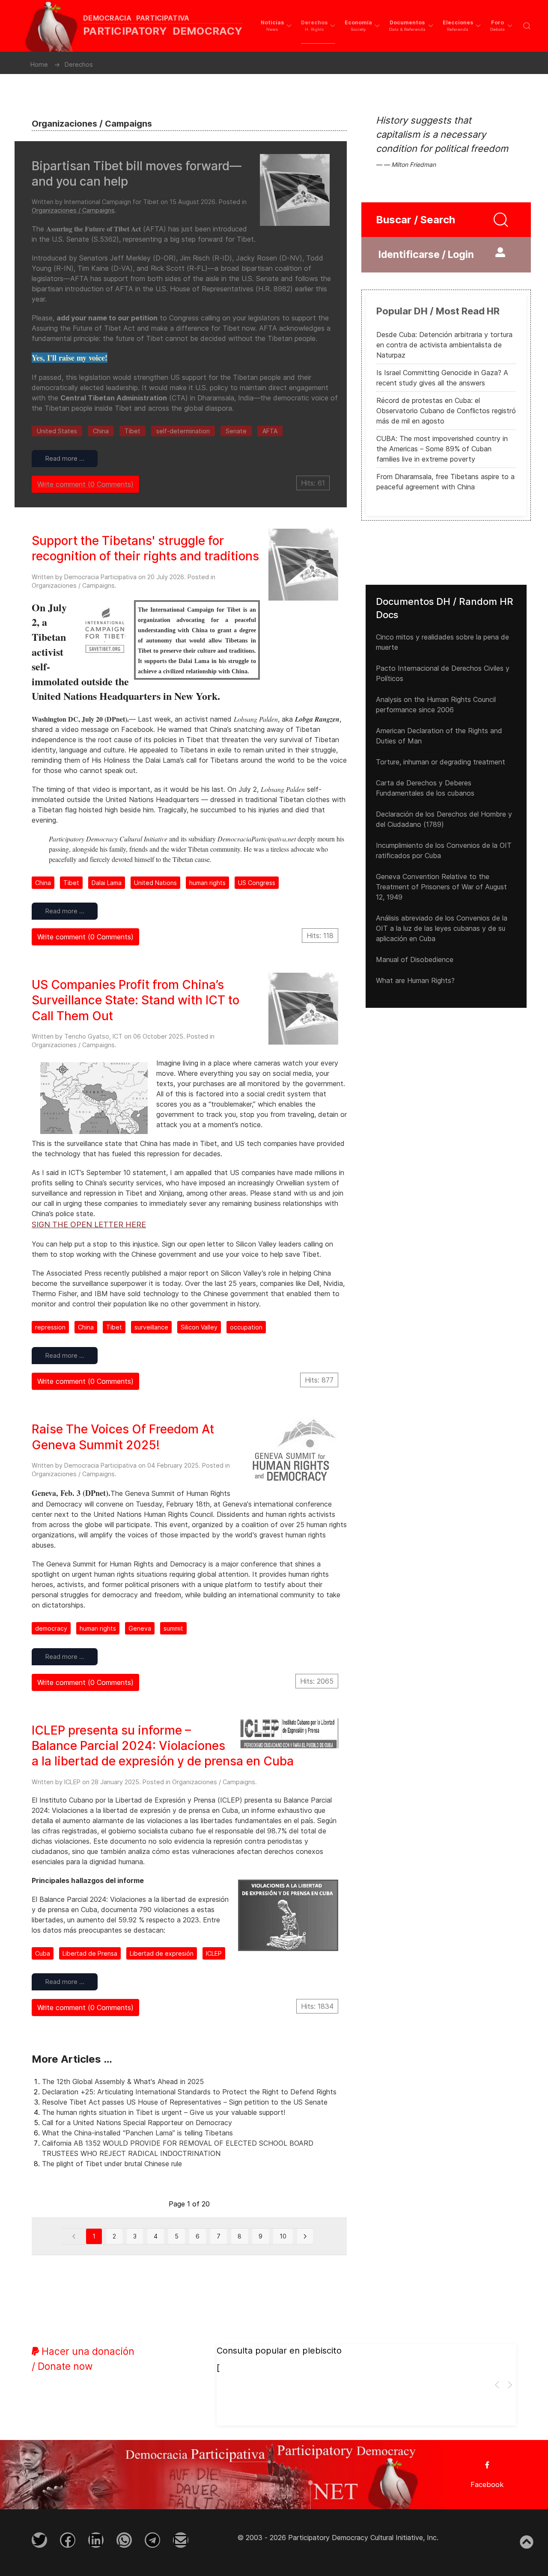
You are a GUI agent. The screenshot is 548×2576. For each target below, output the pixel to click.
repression (50, 1327)
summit (173, 1628)
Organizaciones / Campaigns (73, 210)
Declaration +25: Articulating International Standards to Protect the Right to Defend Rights (189, 2092)
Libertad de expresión (162, 1953)
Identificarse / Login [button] (426, 255)
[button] (276, 26)
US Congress (257, 883)
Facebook (487, 2484)
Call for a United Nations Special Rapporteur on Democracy (137, 2123)
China (101, 431)
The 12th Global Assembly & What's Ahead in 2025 (123, 2082)
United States (57, 431)
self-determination (183, 431)
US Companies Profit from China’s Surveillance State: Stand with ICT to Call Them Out (136, 1000)
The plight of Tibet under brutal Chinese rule (112, 2164)
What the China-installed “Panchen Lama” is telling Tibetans (137, 2133)
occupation (246, 1327)
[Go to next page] (305, 2236)
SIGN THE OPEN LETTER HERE (89, 1224)
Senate (236, 431)
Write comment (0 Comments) (85, 484)
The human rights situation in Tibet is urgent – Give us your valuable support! (164, 2112)
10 (283, 2236)
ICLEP (214, 1953)
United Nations (155, 883)
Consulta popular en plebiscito (279, 2351)
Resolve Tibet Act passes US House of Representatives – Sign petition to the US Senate (185, 2102)
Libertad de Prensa (90, 1953)
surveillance (151, 1327)
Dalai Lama (107, 883)
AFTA (270, 431)
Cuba (43, 1953)
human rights (207, 883)
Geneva (140, 1628)
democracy (51, 1628)
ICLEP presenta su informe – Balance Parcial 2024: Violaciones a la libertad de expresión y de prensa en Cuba (163, 1746)
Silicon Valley (199, 1327)
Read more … (65, 458)
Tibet (133, 431)
